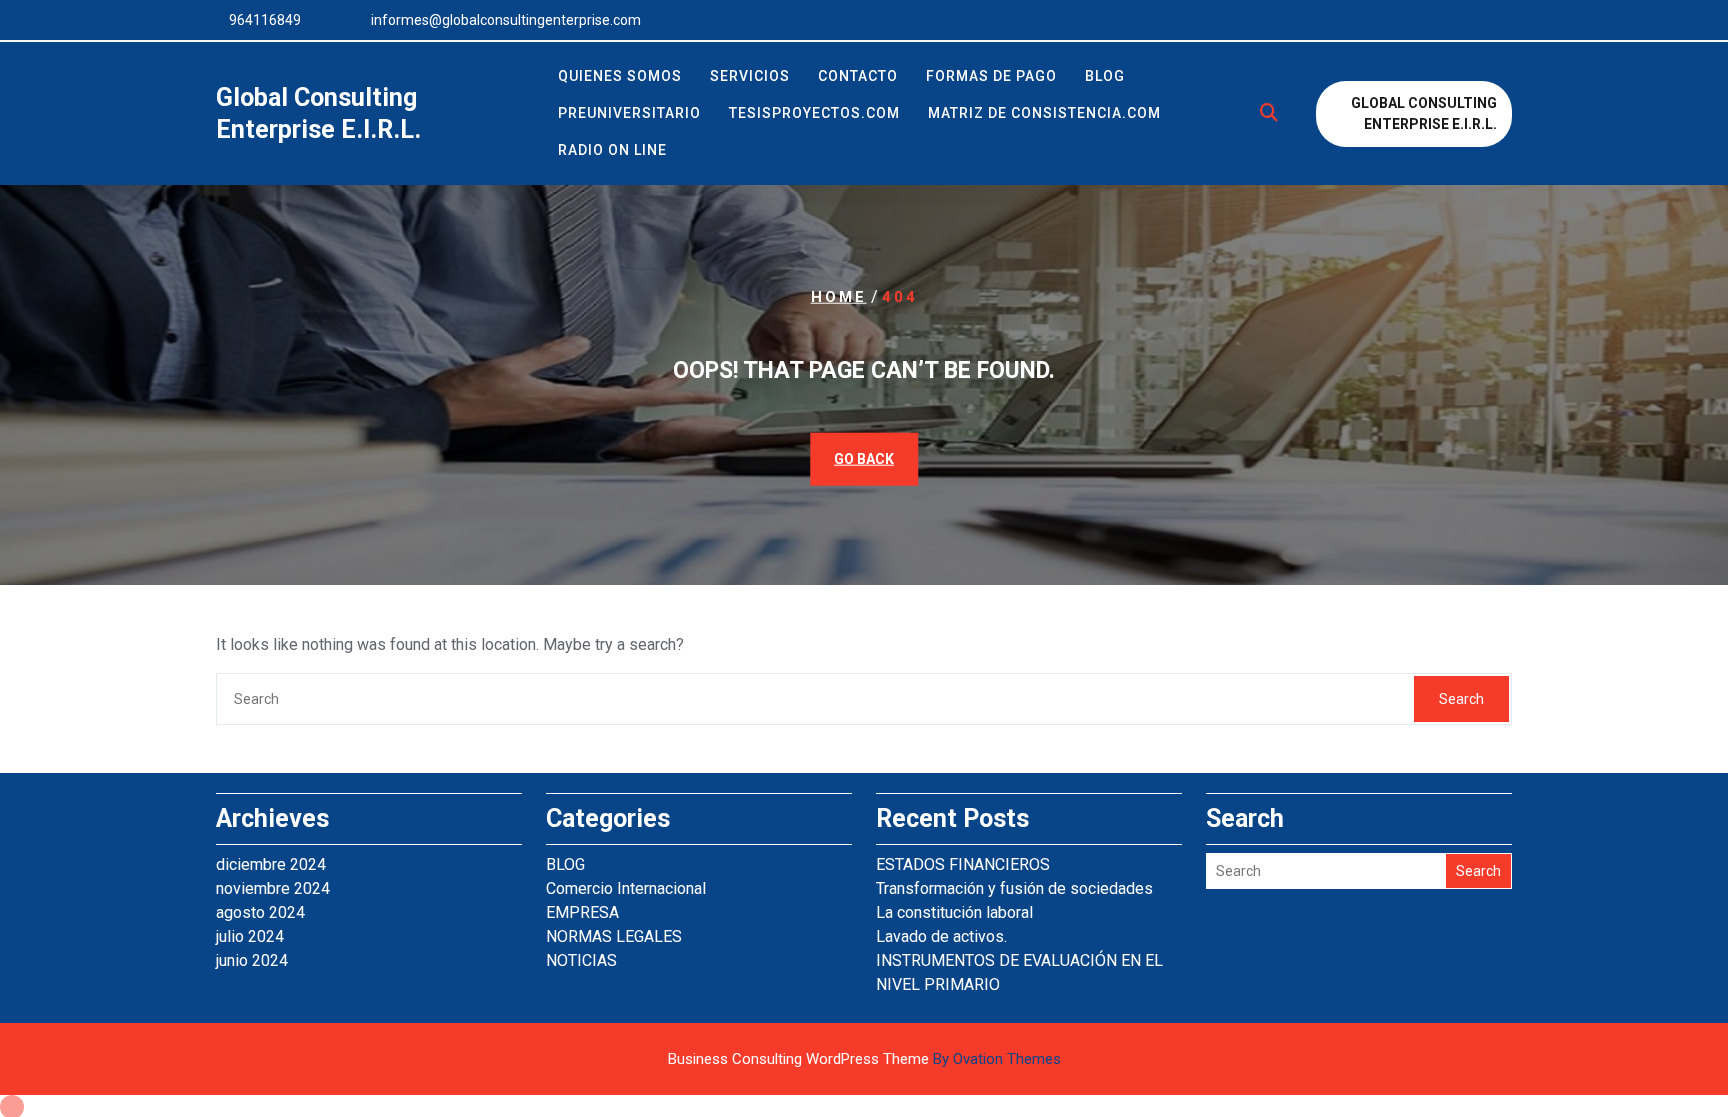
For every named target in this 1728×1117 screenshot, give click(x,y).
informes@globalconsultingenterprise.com (506, 20)
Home (839, 297)
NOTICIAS (581, 960)
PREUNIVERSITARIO (629, 113)
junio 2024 (252, 960)
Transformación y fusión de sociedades (1014, 888)
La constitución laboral (954, 912)
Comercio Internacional (626, 888)
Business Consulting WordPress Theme (864, 1059)
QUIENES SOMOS (620, 76)
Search (1461, 699)
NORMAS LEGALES (614, 936)
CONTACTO (858, 76)
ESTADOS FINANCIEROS (963, 864)
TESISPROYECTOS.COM (814, 113)
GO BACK (864, 458)
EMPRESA (582, 912)
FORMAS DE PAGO (991, 76)
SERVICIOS (750, 76)
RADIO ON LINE (612, 150)
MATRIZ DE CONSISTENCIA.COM (1044, 113)
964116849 (265, 20)
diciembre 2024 (271, 864)
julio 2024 (250, 936)
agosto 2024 (260, 912)
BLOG (1105, 76)
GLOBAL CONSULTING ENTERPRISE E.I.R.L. (1424, 113)
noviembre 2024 (273, 888)
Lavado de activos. (941, 936)
